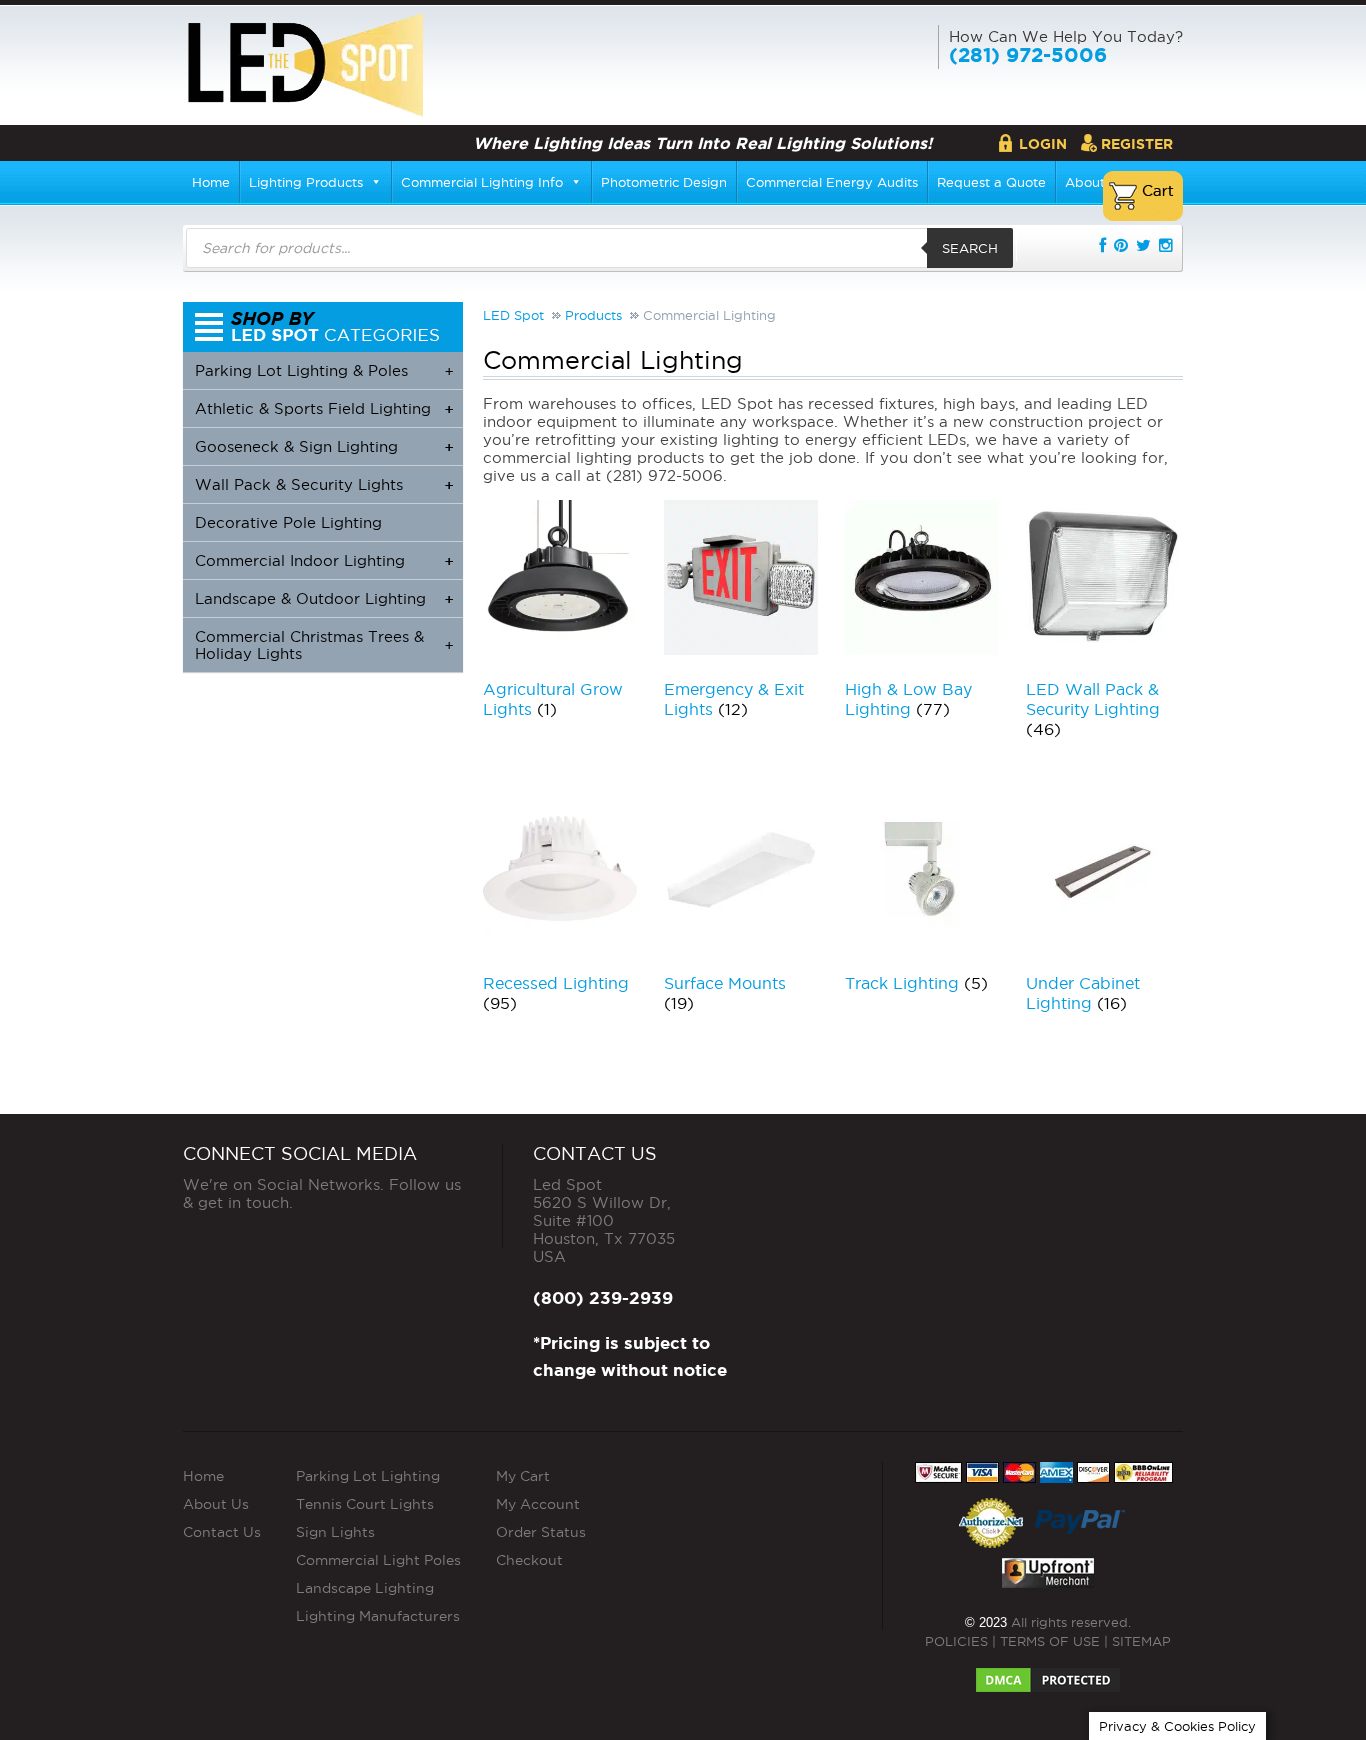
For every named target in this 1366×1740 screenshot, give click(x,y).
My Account (538, 1504)
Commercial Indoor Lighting (324, 560)
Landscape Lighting (365, 1588)
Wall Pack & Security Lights (324, 484)
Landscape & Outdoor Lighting (324, 598)
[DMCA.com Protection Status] (1048, 1674)
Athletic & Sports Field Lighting (324, 408)
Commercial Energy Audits (832, 182)
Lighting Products (306, 182)
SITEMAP (1141, 1641)
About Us (216, 1504)
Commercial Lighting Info (482, 182)
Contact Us (222, 1532)
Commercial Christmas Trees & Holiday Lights (324, 645)
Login (1043, 144)
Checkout (529, 1560)
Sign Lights (335, 1532)
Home (211, 182)
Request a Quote (991, 182)
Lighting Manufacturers (378, 1616)
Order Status (541, 1532)
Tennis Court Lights (365, 1504)
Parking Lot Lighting (368, 1476)
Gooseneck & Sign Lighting (324, 446)
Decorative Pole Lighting (288, 522)
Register (1137, 144)
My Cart (523, 1476)
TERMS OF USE (1050, 1641)
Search (970, 248)
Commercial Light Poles (378, 1560)
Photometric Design (664, 182)
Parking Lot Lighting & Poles (324, 370)
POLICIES (956, 1641)
